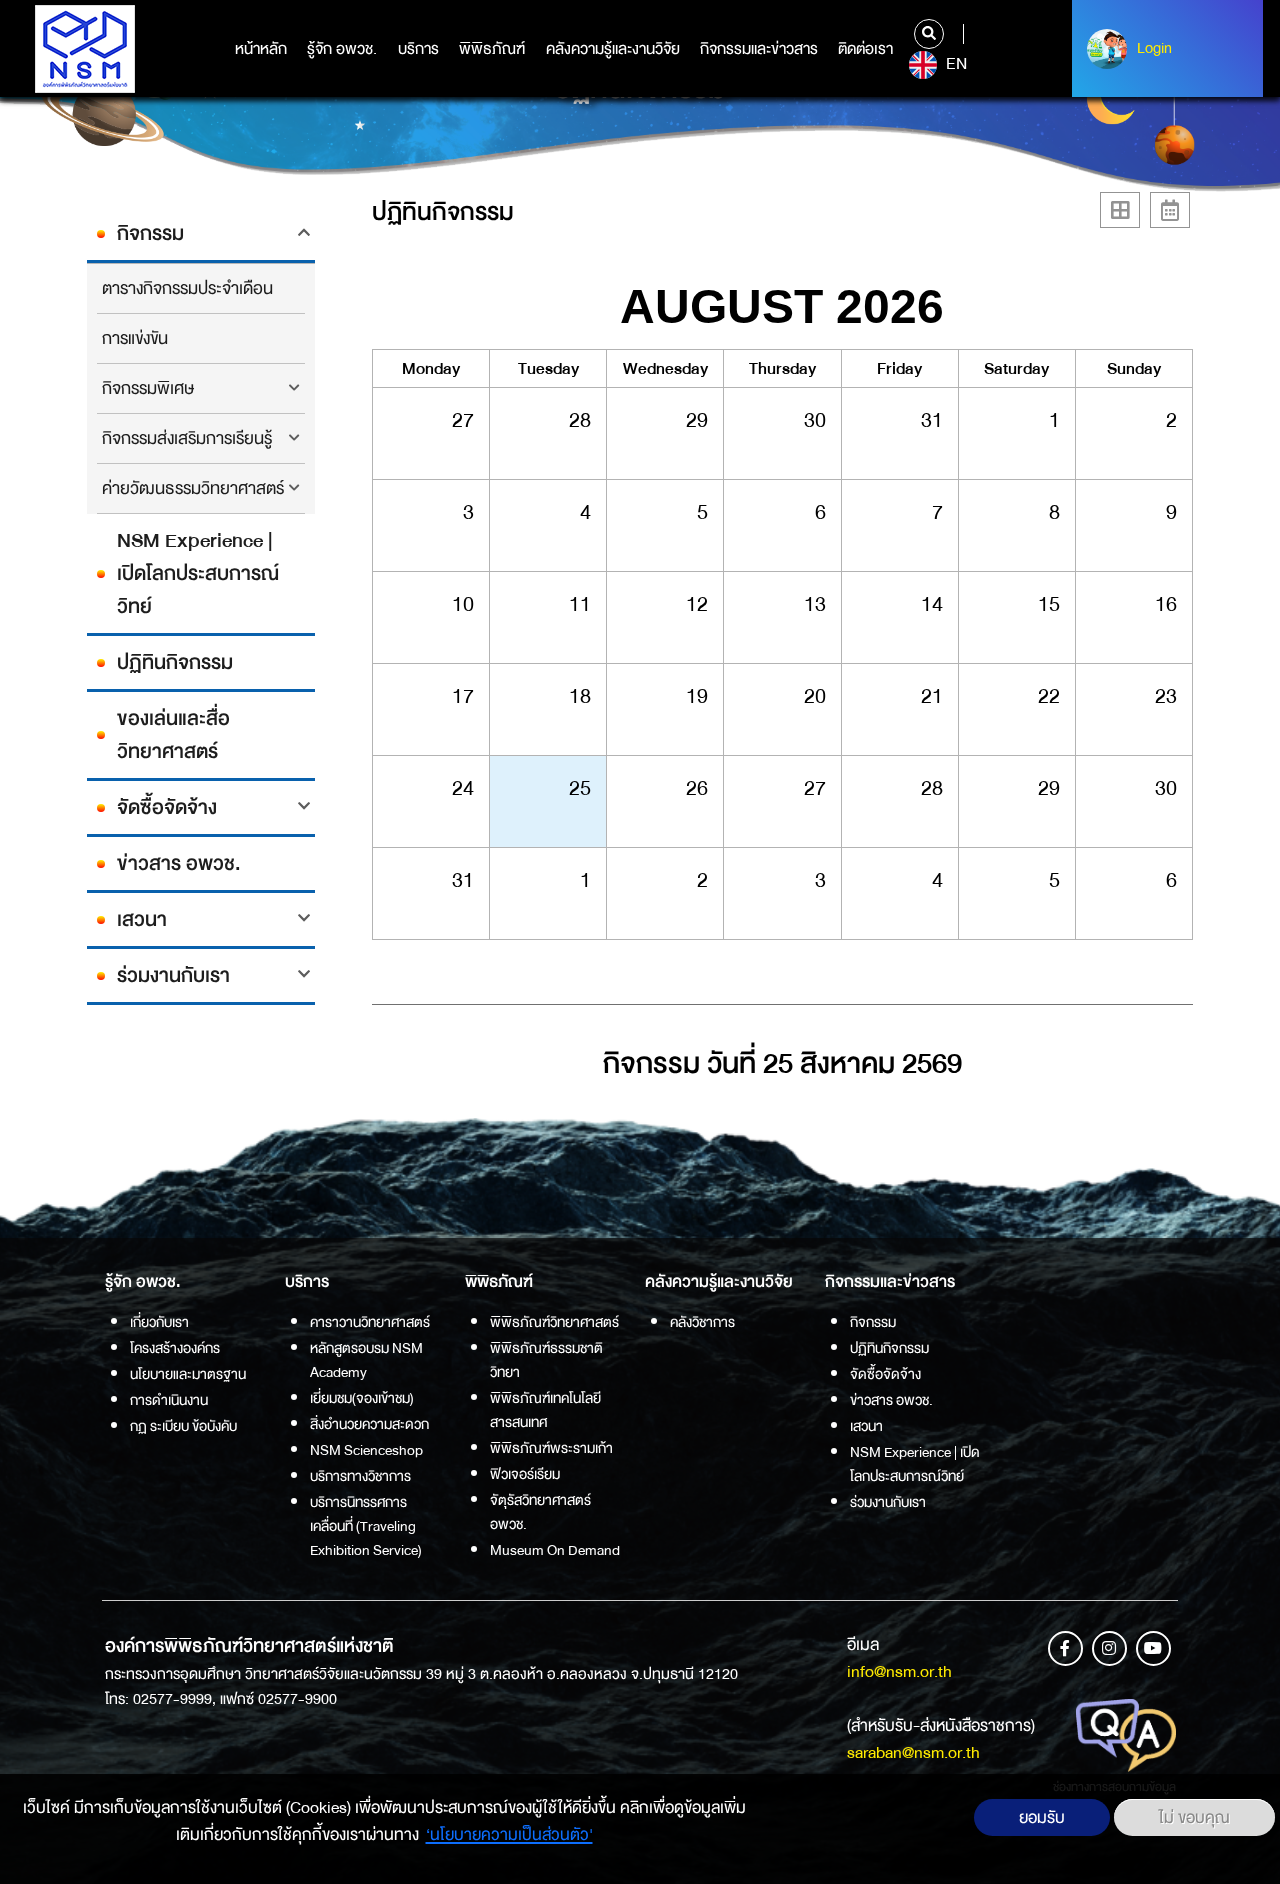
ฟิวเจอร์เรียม (525, 1474)
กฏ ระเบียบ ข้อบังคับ (183, 1426)
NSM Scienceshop (366, 1450)
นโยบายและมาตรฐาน (188, 1374)
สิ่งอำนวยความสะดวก (369, 1424)
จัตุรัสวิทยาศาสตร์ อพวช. (540, 1512)
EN (954, 64)
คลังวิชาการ (702, 1322)
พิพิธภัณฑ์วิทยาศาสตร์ (554, 1322)
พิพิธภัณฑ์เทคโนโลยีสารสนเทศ (545, 1410)
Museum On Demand (555, 1550)
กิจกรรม (150, 233)
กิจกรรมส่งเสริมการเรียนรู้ (187, 438)
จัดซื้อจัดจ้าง (167, 807)
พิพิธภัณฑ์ (492, 49)
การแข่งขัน (135, 338)
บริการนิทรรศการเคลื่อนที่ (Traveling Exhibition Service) (366, 1526)
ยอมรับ (1042, 1817)
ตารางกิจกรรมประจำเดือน (187, 288)
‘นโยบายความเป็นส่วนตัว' (509, 1834)
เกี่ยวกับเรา (159, 1322)
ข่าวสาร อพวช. (179, 863)
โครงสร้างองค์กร (175, 1348)
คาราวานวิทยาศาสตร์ (370, 1322)
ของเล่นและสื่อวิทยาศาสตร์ (173, 735)
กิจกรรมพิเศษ (148, 388)
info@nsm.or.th (899, 1671)
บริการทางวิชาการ (360, 1476)
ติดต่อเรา (865, 49)
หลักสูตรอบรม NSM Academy (366, 1360)
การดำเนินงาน (169, 1400)
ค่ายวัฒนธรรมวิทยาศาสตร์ (193, 488)
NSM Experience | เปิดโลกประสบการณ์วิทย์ (198, 573)
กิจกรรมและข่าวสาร (759, 49)
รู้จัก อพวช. (342, 49)
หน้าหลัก (261, 49)
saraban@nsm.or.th (913, 1752)
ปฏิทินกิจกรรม (175, 662)
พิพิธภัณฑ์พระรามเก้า (551, 1448)
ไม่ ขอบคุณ (1194, 1817)
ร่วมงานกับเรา (173, 975)
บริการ (418, 49)
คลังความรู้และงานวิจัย (613, 49)
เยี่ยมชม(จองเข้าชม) (362, 1398)
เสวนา (142, 919)
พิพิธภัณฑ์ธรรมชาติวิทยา (546, 1360)
